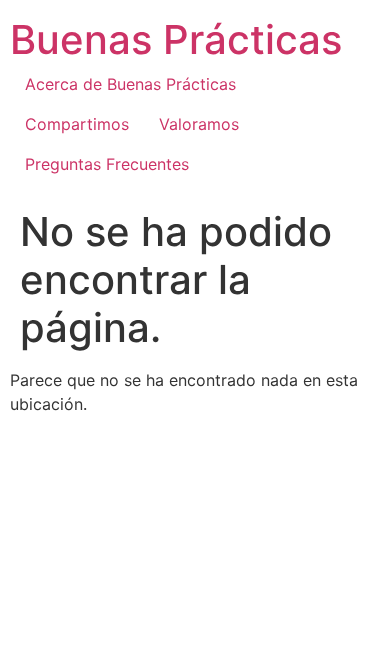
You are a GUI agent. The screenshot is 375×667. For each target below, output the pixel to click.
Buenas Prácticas (176, 39)
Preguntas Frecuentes (107, 164)
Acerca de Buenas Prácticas (130, 84)
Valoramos (199, 124)
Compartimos (77, 124)
